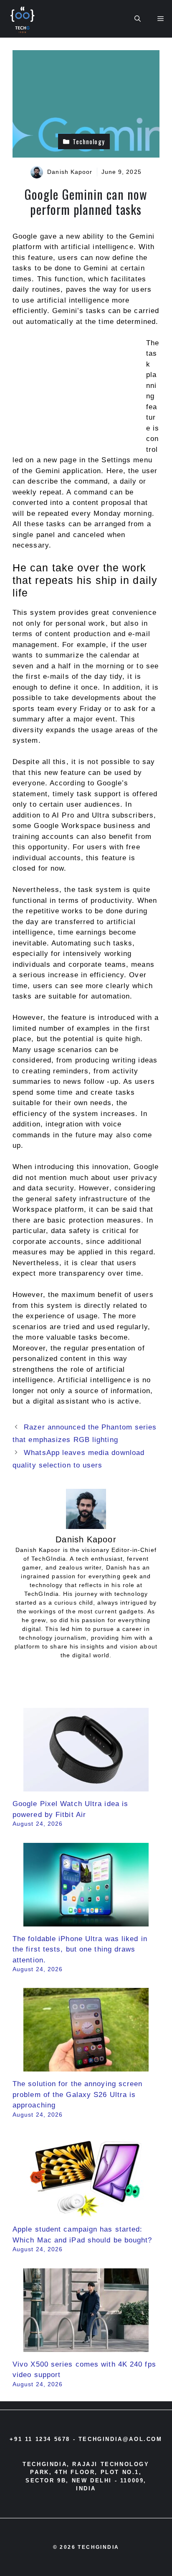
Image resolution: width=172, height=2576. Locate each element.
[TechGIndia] (23, 19)
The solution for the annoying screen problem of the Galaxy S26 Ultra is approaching (78, 2094)
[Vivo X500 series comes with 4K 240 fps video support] (86, 2346)
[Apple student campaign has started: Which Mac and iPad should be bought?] (86, 2212)
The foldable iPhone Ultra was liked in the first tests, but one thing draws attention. (80, 1949)
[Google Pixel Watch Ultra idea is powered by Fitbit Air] (86, 1786)
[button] (138, 19)
